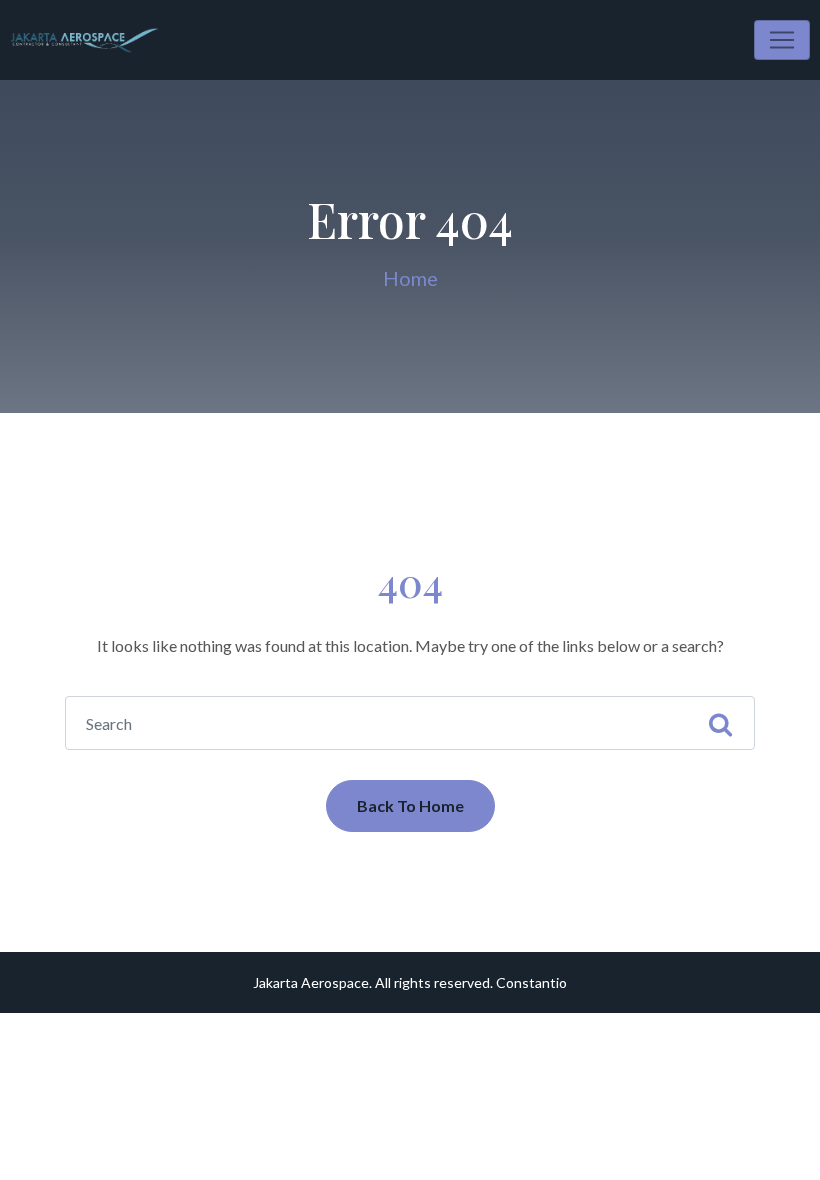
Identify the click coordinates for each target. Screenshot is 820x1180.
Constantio (531, 982)
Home (410, 278)
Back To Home (410, 805)
